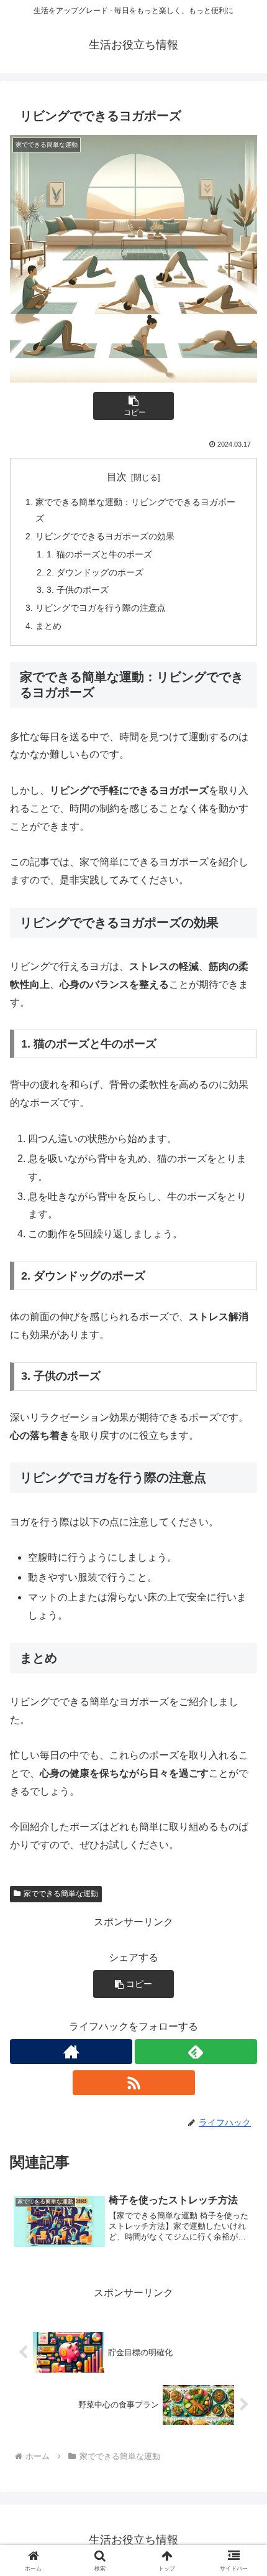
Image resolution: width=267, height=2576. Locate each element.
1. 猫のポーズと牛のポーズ (99, 554)
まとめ (48, 626)
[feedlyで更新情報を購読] (196, 2052)
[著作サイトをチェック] (71, 2052)
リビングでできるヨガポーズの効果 (105, 536)
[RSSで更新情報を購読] (134, 2083)
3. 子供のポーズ (78, 590)
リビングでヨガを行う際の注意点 (101, 608)
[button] (133, 406)
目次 (117, 477)
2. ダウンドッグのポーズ (95, 572)
